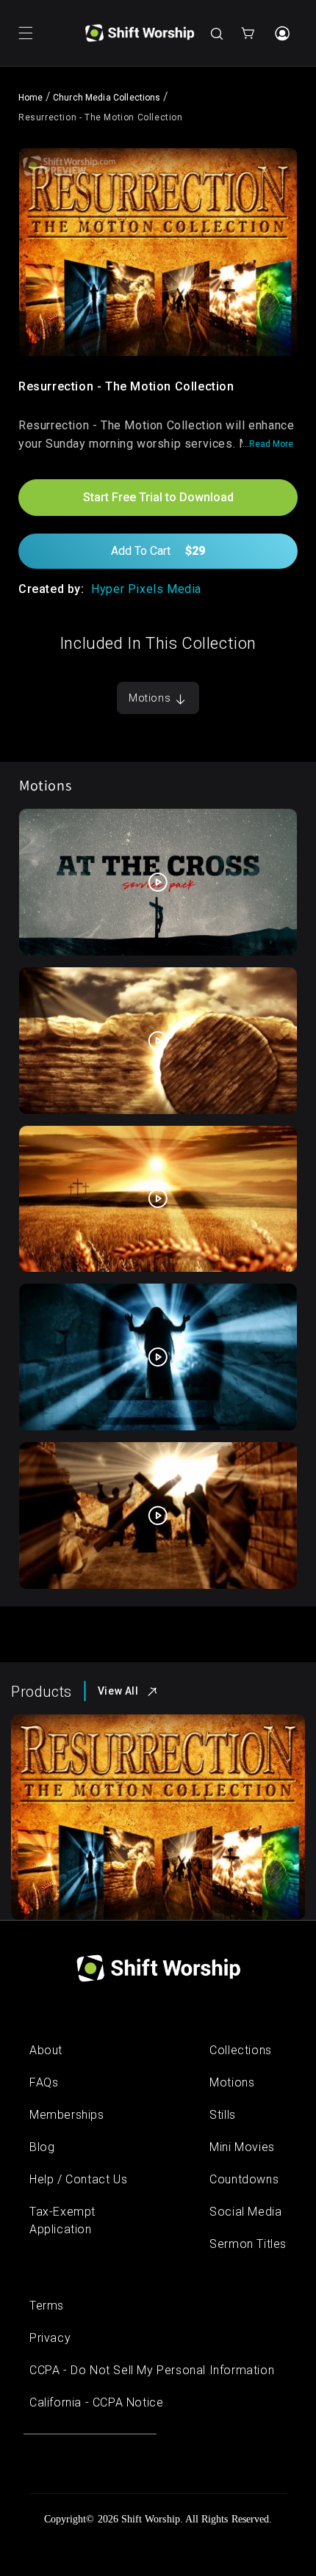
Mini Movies (242, 2147)
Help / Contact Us (78, 2179)
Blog (42, 2147)
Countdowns (244, 2179)
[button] (26, 33)
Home (31, 98)
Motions (151, 698)
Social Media (245, 2212)
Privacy (50, 2338)
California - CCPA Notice (96, 2402)
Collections (241, 2050)
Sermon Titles (248, 2244)
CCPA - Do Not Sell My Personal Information (152, 2370)
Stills (223, 2115)
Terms (47, 2306)
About (46, 2050)
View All (118, 1691)
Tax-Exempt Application (62, 2220)
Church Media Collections (107, 98)
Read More (271, 444)
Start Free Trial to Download (158, 497)
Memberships (67, 2115)
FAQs (44, 2082)
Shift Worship (151, 2519)
